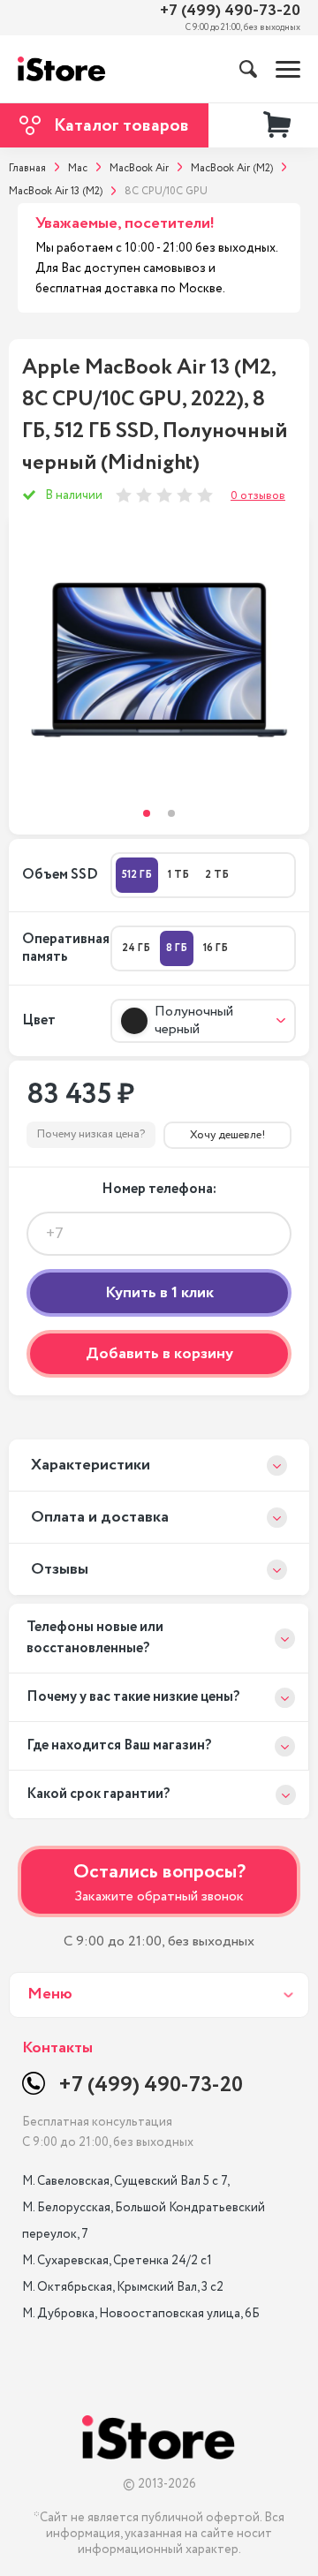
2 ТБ (217, 875)
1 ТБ (178, 875)
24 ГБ (136, 948)
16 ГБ (216, 948)
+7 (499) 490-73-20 (230, 11)
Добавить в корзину (159, 1354)
